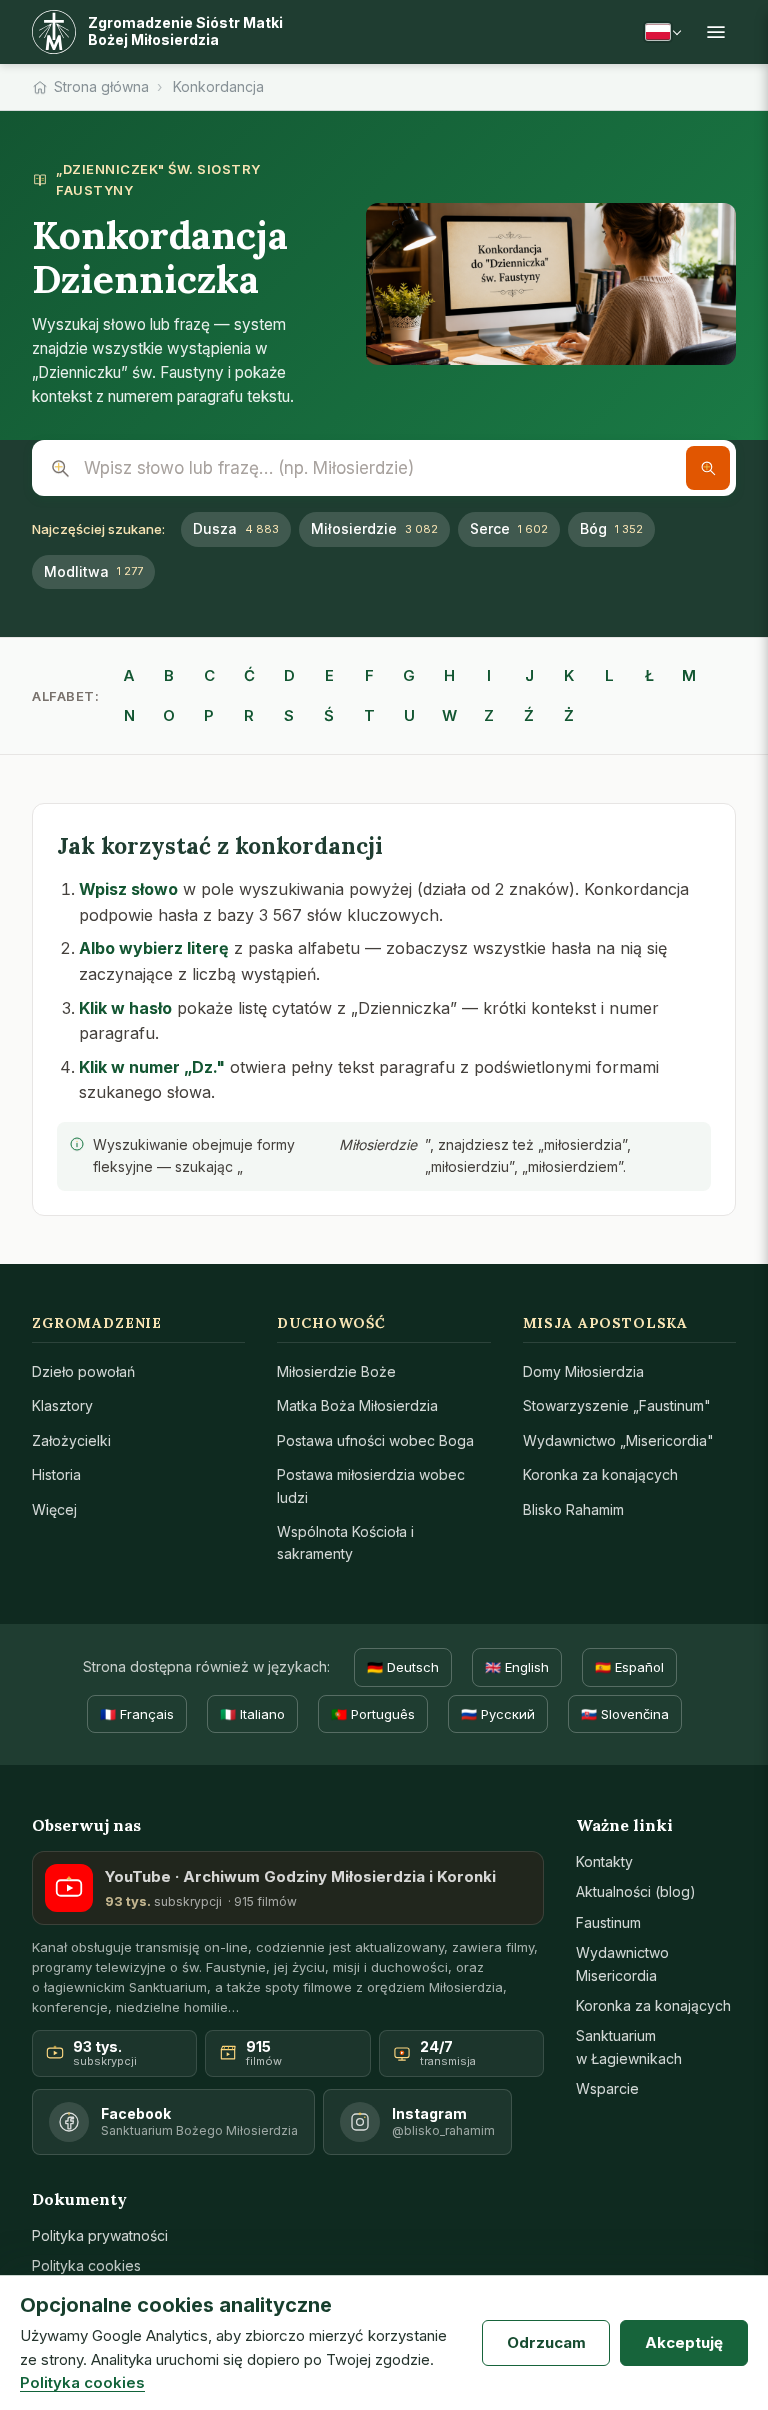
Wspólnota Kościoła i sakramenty (345, 1542)
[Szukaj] (708, 468)
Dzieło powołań (83, 1371)
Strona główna (101, 86)
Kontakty (604, 1861)
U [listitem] (409, 715)
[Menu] (716, 32)
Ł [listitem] (649, 675)
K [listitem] (569, 675)
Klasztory (62, 1405)
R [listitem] (249, 715)
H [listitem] (449, 675)
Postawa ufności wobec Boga (375, 1440)
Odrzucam (546, 2342)
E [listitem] (329, 675)
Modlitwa (93, 571)
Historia (56, 1474)
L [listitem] (609, 675)
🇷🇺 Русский (498, 1714)
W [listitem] (449, 715)
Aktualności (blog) (636, 1891)
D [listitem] (289, 675)
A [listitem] (129, 675)
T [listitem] (369, 715)
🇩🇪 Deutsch (403, 1667)
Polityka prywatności (100, 2235)
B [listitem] (169, 675)
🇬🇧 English (517, 1667)
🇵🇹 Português (373, 1714)
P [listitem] (209, 715)
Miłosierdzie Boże (336, 1371)
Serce (509, 528)
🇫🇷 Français (137, 1714)
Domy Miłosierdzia (583, 1371)
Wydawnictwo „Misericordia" (618, 1440)
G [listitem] (409, 675)
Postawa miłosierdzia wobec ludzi (371, 1485)
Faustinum (608, 1922)
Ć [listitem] (249, 675)
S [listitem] (289, 715)
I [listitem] (489, 675)
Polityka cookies (86, 2265)
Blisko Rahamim (573, 1509)
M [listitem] (689, 675)
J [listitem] (529, 675)
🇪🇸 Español (629, 1667)
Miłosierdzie (374, 528)
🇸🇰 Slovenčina (625, 1714)
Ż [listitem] (569, 715)
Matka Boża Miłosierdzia (357, 1405)
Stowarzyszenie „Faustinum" (617, 1405)
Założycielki (71, 1440)
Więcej (54, 1509)
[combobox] (384, 468)
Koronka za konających (600, 1474)
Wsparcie (607, 2088)
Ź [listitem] (529, 715)
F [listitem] (369, 675)
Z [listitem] (489, 715)
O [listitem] (169, 715)
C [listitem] (209, 675)
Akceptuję (684, 2342)
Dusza (236, 528)
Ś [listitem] (329, 715)
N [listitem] (129, 715)
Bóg (611, 528)
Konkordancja (218, 86)
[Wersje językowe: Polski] (663, 32)
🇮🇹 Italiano (252, 1714)
